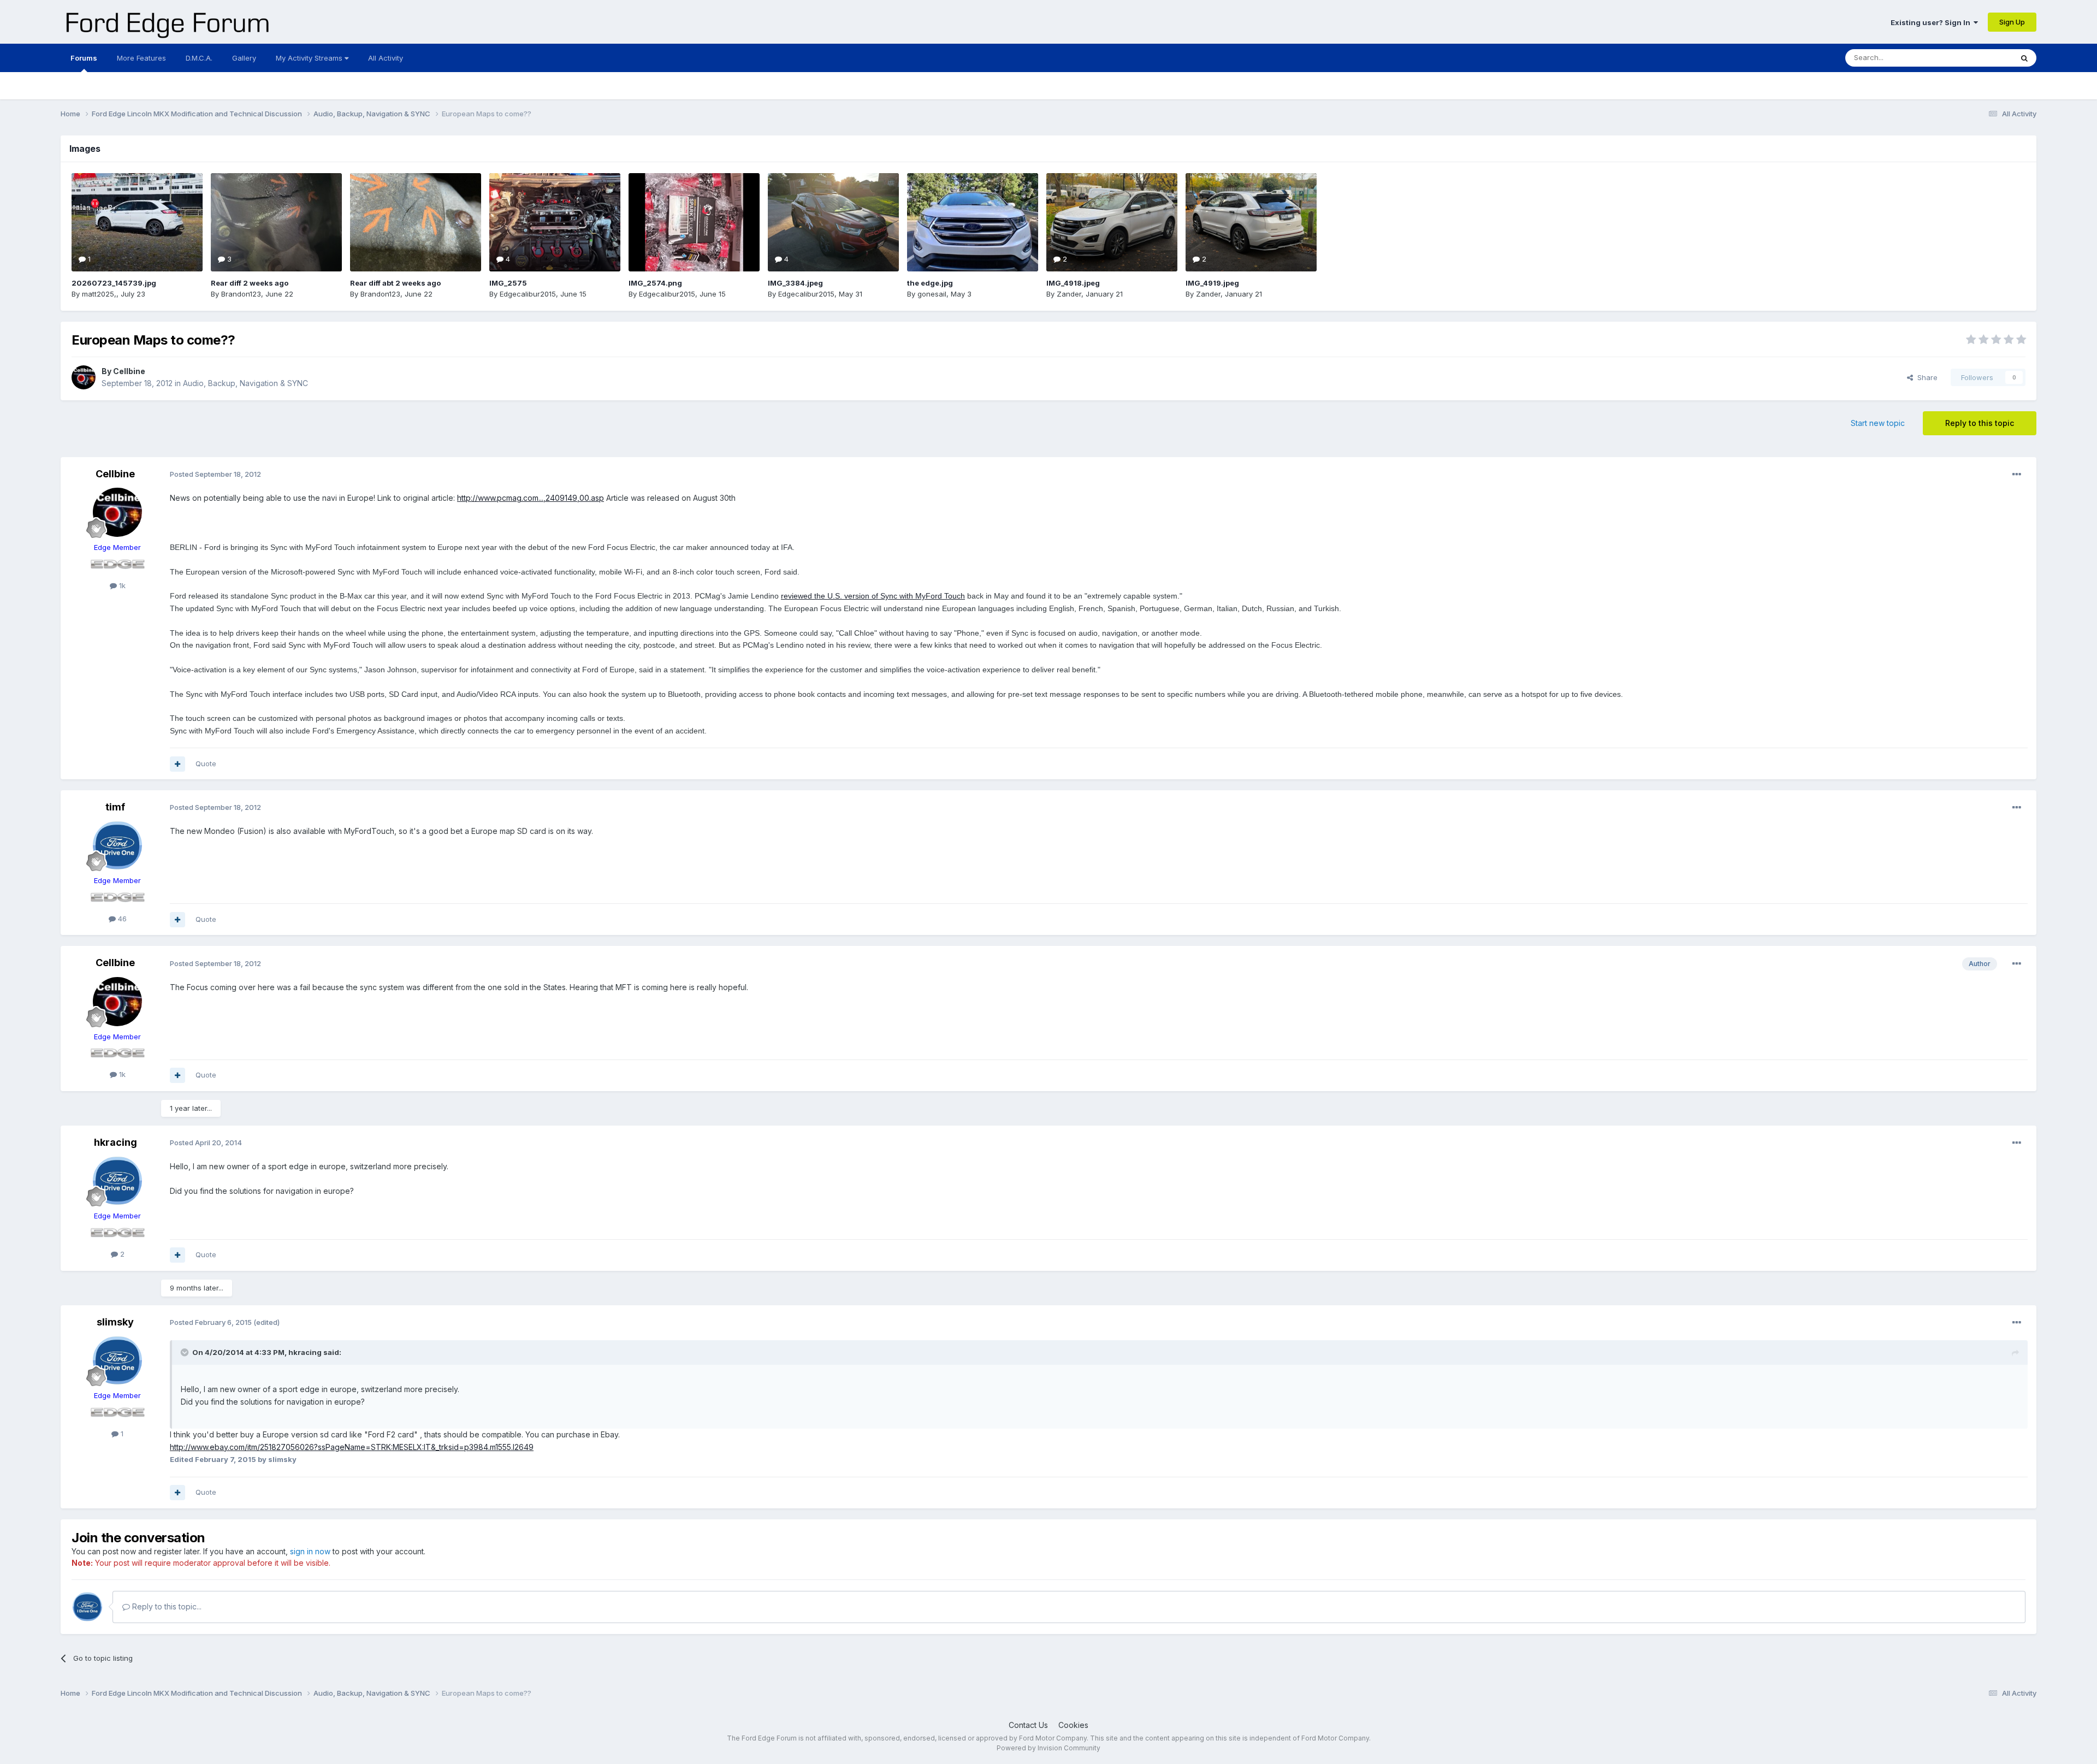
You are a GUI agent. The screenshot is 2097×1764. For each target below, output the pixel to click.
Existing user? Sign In (1932, 22)
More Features (141, 58)
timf (115, 807)
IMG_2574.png (655, 283)
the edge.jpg (930, 283)
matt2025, (99, 294)
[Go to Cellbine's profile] (84, 377)
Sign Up (2012, 22)
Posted (215, 474)
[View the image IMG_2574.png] (694, 222)
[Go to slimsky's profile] (117, 1360)
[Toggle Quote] (186, 1352)
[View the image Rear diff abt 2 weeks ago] (416, 222)
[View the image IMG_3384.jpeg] (833, 222)
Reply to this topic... (166, 1606)
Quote (206, 763)
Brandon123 (241, 294)
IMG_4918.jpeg (1073, 283)
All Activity (386, 58)
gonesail (932, 294)
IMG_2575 (508, 283)
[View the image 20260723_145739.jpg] (137, 222)
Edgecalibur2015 (528, 294)
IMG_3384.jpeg (795, 283)
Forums (84, 58)
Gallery (244, 58)
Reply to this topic (1980, 423)
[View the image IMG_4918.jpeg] (1112, 222)
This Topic (1980, 58)
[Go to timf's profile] (117, 845)
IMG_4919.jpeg (1212, 283)
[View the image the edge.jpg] (973, 222)
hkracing (115, 1142)
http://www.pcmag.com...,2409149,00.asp (531, 498)
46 (121, 919)
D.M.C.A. (199, 58)
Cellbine (129, 371)
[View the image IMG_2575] (555, 222)
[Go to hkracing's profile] (117, 1181)
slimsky (115, 1322)
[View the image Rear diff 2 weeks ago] (276, 222)
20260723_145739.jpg (114, 283)
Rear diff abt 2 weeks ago (395, 283)
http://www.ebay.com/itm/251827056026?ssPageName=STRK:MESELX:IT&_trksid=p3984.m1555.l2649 (352, 1447)
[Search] (2024, 58)
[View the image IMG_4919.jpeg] (1251, 222)
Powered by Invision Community (1048, 1748)
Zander (1069, 294)
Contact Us (1028, 1725)
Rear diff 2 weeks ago (250, 283)
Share (1925, 377)
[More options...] (2017, 475)
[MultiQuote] (177, 764)
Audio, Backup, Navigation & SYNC (245, 383)
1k (121, 585)
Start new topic (1878, 423)
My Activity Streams (310, 58)
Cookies (1073, 1725)
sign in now (310, 1551)
